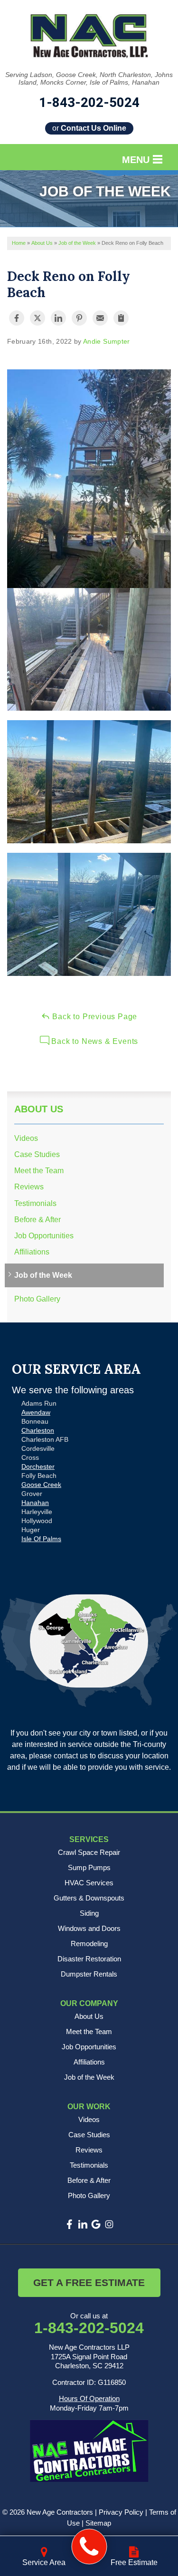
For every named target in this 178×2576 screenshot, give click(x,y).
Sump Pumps (89, 1867)
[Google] (96, 2224)
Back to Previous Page (94, 1017)
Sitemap (98, 2523)
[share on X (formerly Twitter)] (37, 318)
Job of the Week (43, 1275)
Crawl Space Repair (89, 1852)
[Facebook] (69, 2224)
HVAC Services (89, 1883)
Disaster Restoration (89, 1959)
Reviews (29, 1187)
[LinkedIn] (83, 2224)
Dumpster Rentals (89, 1974)
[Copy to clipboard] (121, 318)
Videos (26, 1138)
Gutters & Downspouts (89, 1898)
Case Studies (37, 1154)
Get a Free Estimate (89, 2282)
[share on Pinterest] (79, 318)
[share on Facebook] (17, 318)
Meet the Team (39, 1171)
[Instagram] (109, 2224)
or (89, 128)
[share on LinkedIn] (58, 318)
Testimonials (35, 1203)
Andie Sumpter (107, 341)
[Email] (100, 318)
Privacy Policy (121, 2512)
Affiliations (32, 1252)
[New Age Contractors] (89, 2547)
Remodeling (89, 1944)
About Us (39, 1109)
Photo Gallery (37, 1299)
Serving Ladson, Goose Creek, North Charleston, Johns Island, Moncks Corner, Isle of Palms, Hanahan (89, 79)
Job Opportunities (44, 1236)
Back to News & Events (94, 1041)
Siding (89, 1913)
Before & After (37, 1220)
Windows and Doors (89, 1928)
